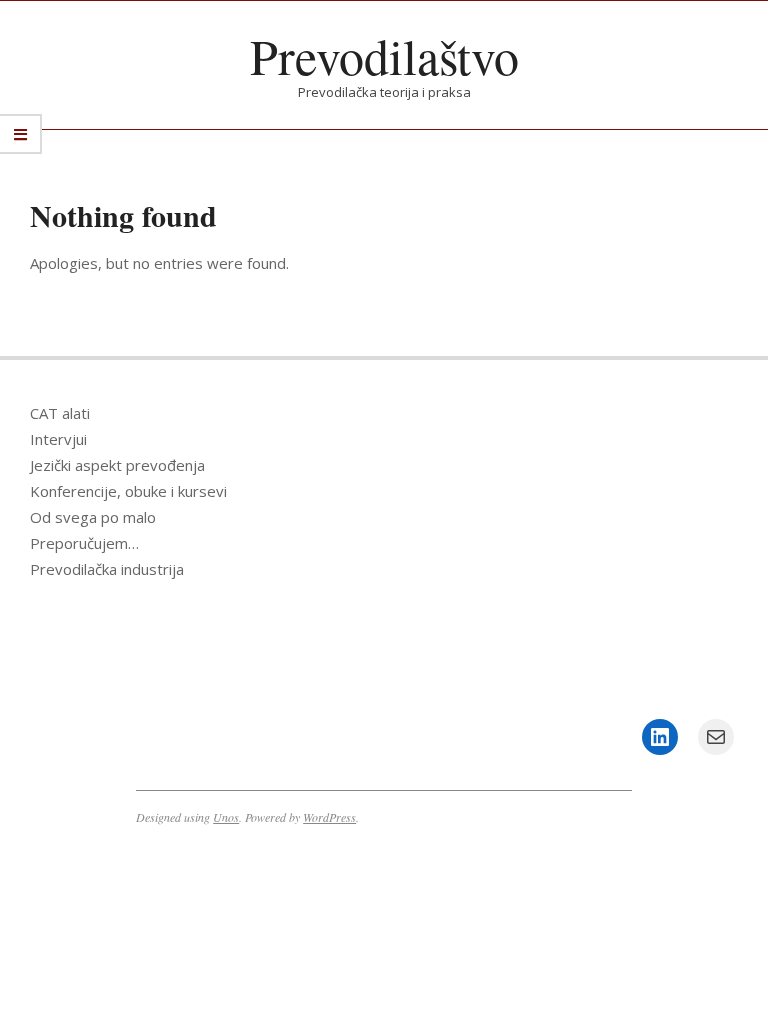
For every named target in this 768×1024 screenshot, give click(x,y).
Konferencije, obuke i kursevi (128, 491)
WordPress (329, 817)
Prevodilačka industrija (107, 569)
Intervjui (58, 439)
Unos (226, 817)
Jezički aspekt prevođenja (117, 465)
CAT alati (60, 413)
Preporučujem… (84, 543)
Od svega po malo (93, 517)
